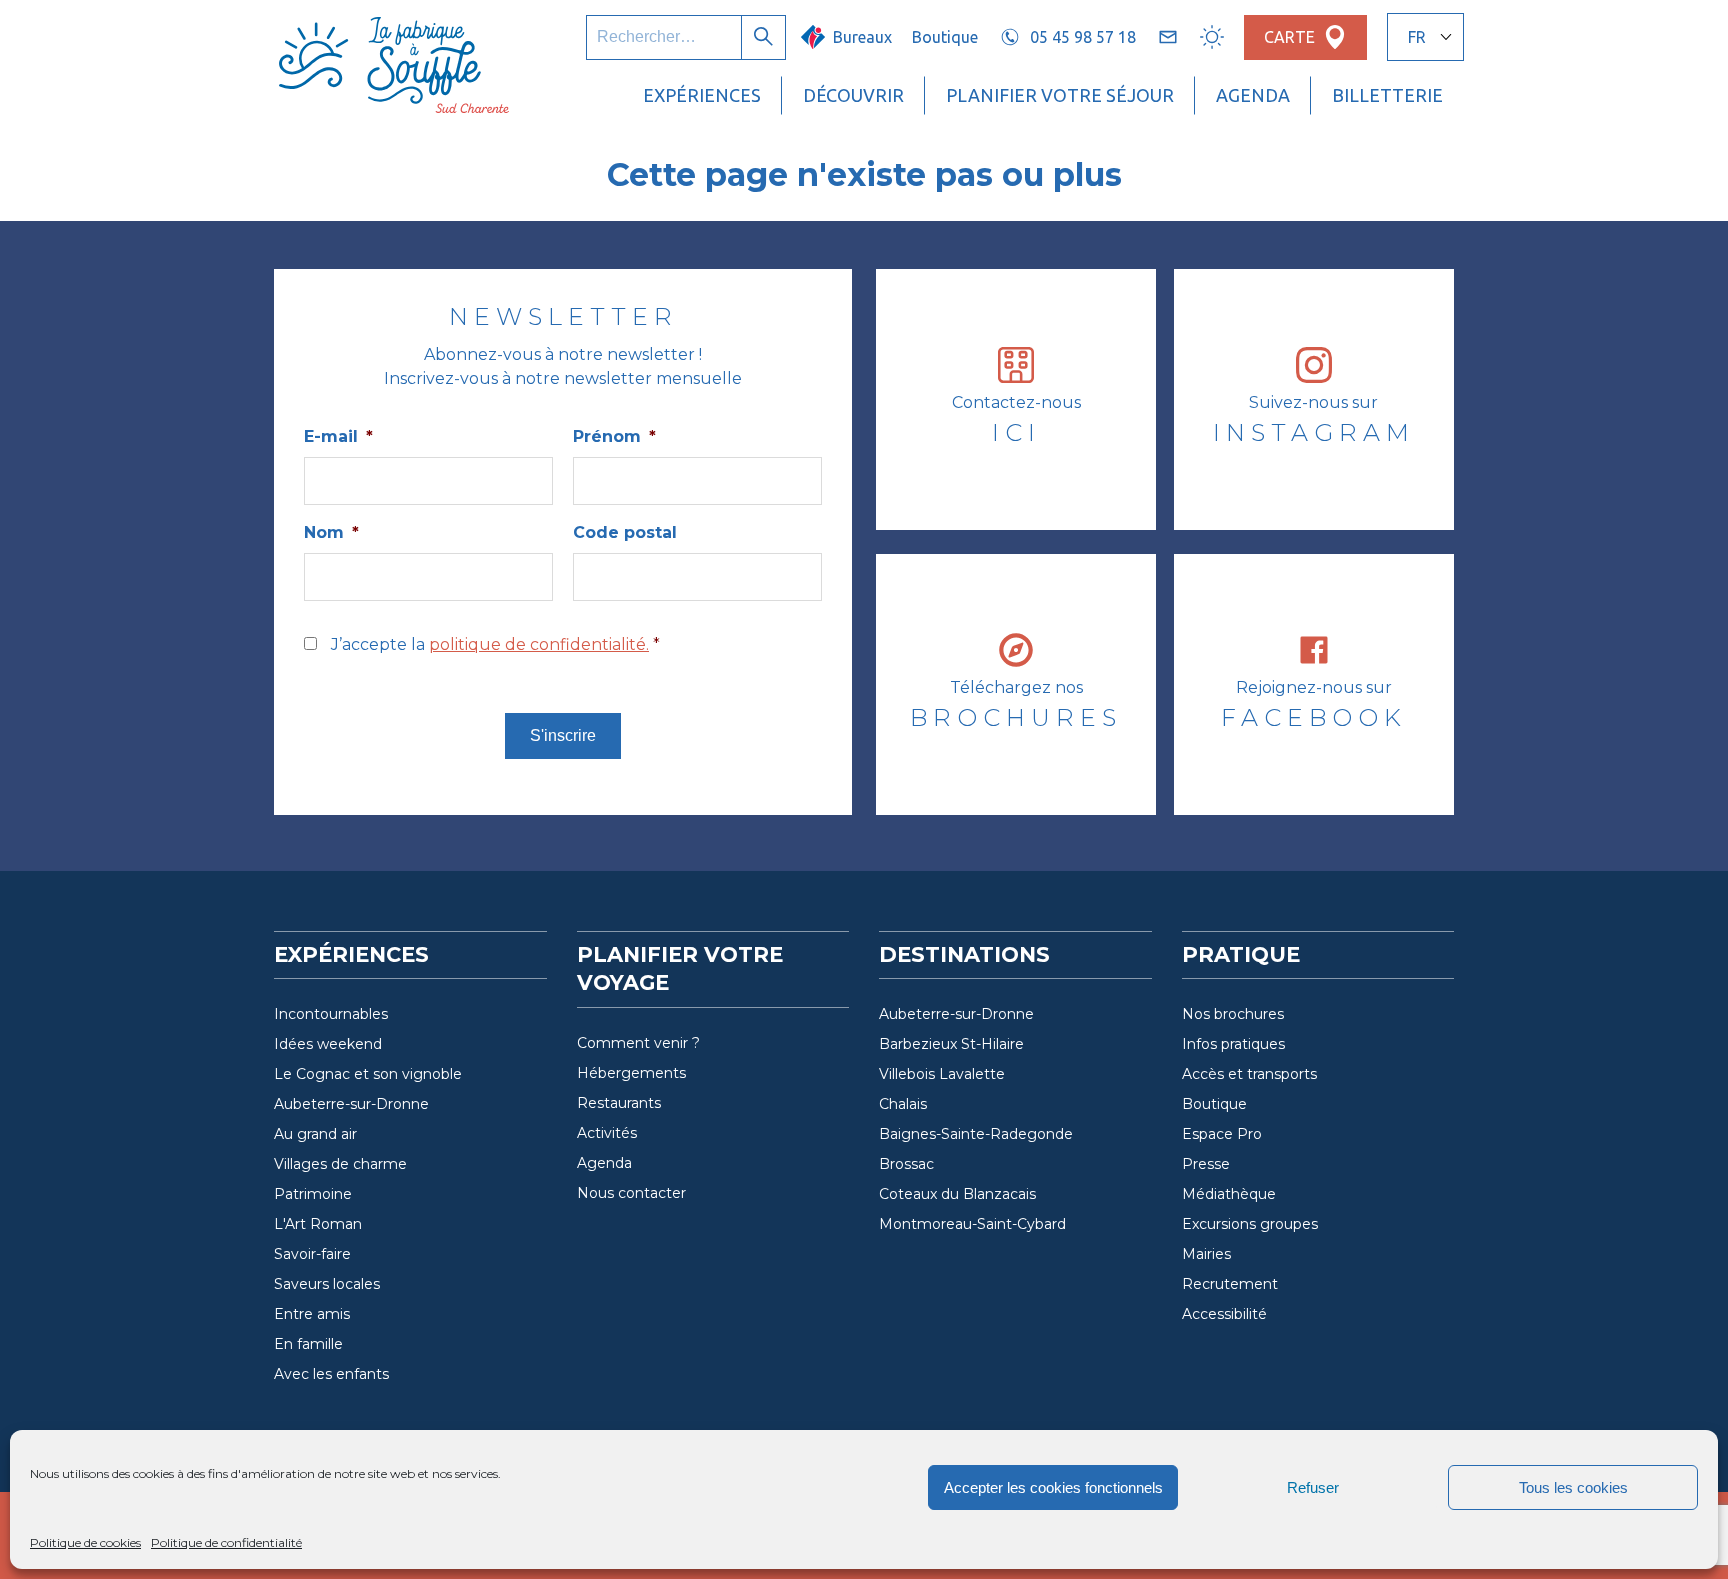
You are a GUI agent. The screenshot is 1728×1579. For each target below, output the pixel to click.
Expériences (702, 95)
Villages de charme (340, 1164)
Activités (607, 1133)
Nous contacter (631, 1193)
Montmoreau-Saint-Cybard (972, 1224)
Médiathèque (1229, 1194)
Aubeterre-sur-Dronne (351, 1104)
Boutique (945, 37)
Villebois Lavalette (942, 1074)
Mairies (1206, 1254)
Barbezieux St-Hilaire (951, 1044)
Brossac (906, 1164)
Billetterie (1387, 95)
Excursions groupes (1250, 1224)
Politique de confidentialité (226, 1542)
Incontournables (331, 1014)
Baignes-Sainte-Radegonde (976, 1134)
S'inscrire (563, 735)
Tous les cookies (1573, 1487)
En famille (308, 1344)
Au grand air (315, 1134)
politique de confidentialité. (539, 644)
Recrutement (1230, 1284)
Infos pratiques (1233, 1044)
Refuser (1313, 1487)
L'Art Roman (318, 1224)
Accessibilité (1224, 1314)
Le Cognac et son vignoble (368, 1074)
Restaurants (619, 1103)
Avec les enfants (331, 1374)
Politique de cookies (85, 1542)
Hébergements (631, 1073)
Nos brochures (1233, 1014)
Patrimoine (313, 1194)
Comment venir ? (638, 1043)
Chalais (903, 1104)
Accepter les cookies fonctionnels (1053, 1487)
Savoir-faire (312, 1254)
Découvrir (853, 95)
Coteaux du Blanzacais (957, 1194)
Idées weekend (328, 1044)
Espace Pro (1222, 1134)
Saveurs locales (327, 1284)
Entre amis (312, 1314)
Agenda (1253, 95)
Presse (1206, 1164)
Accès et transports (1249, 1074)
